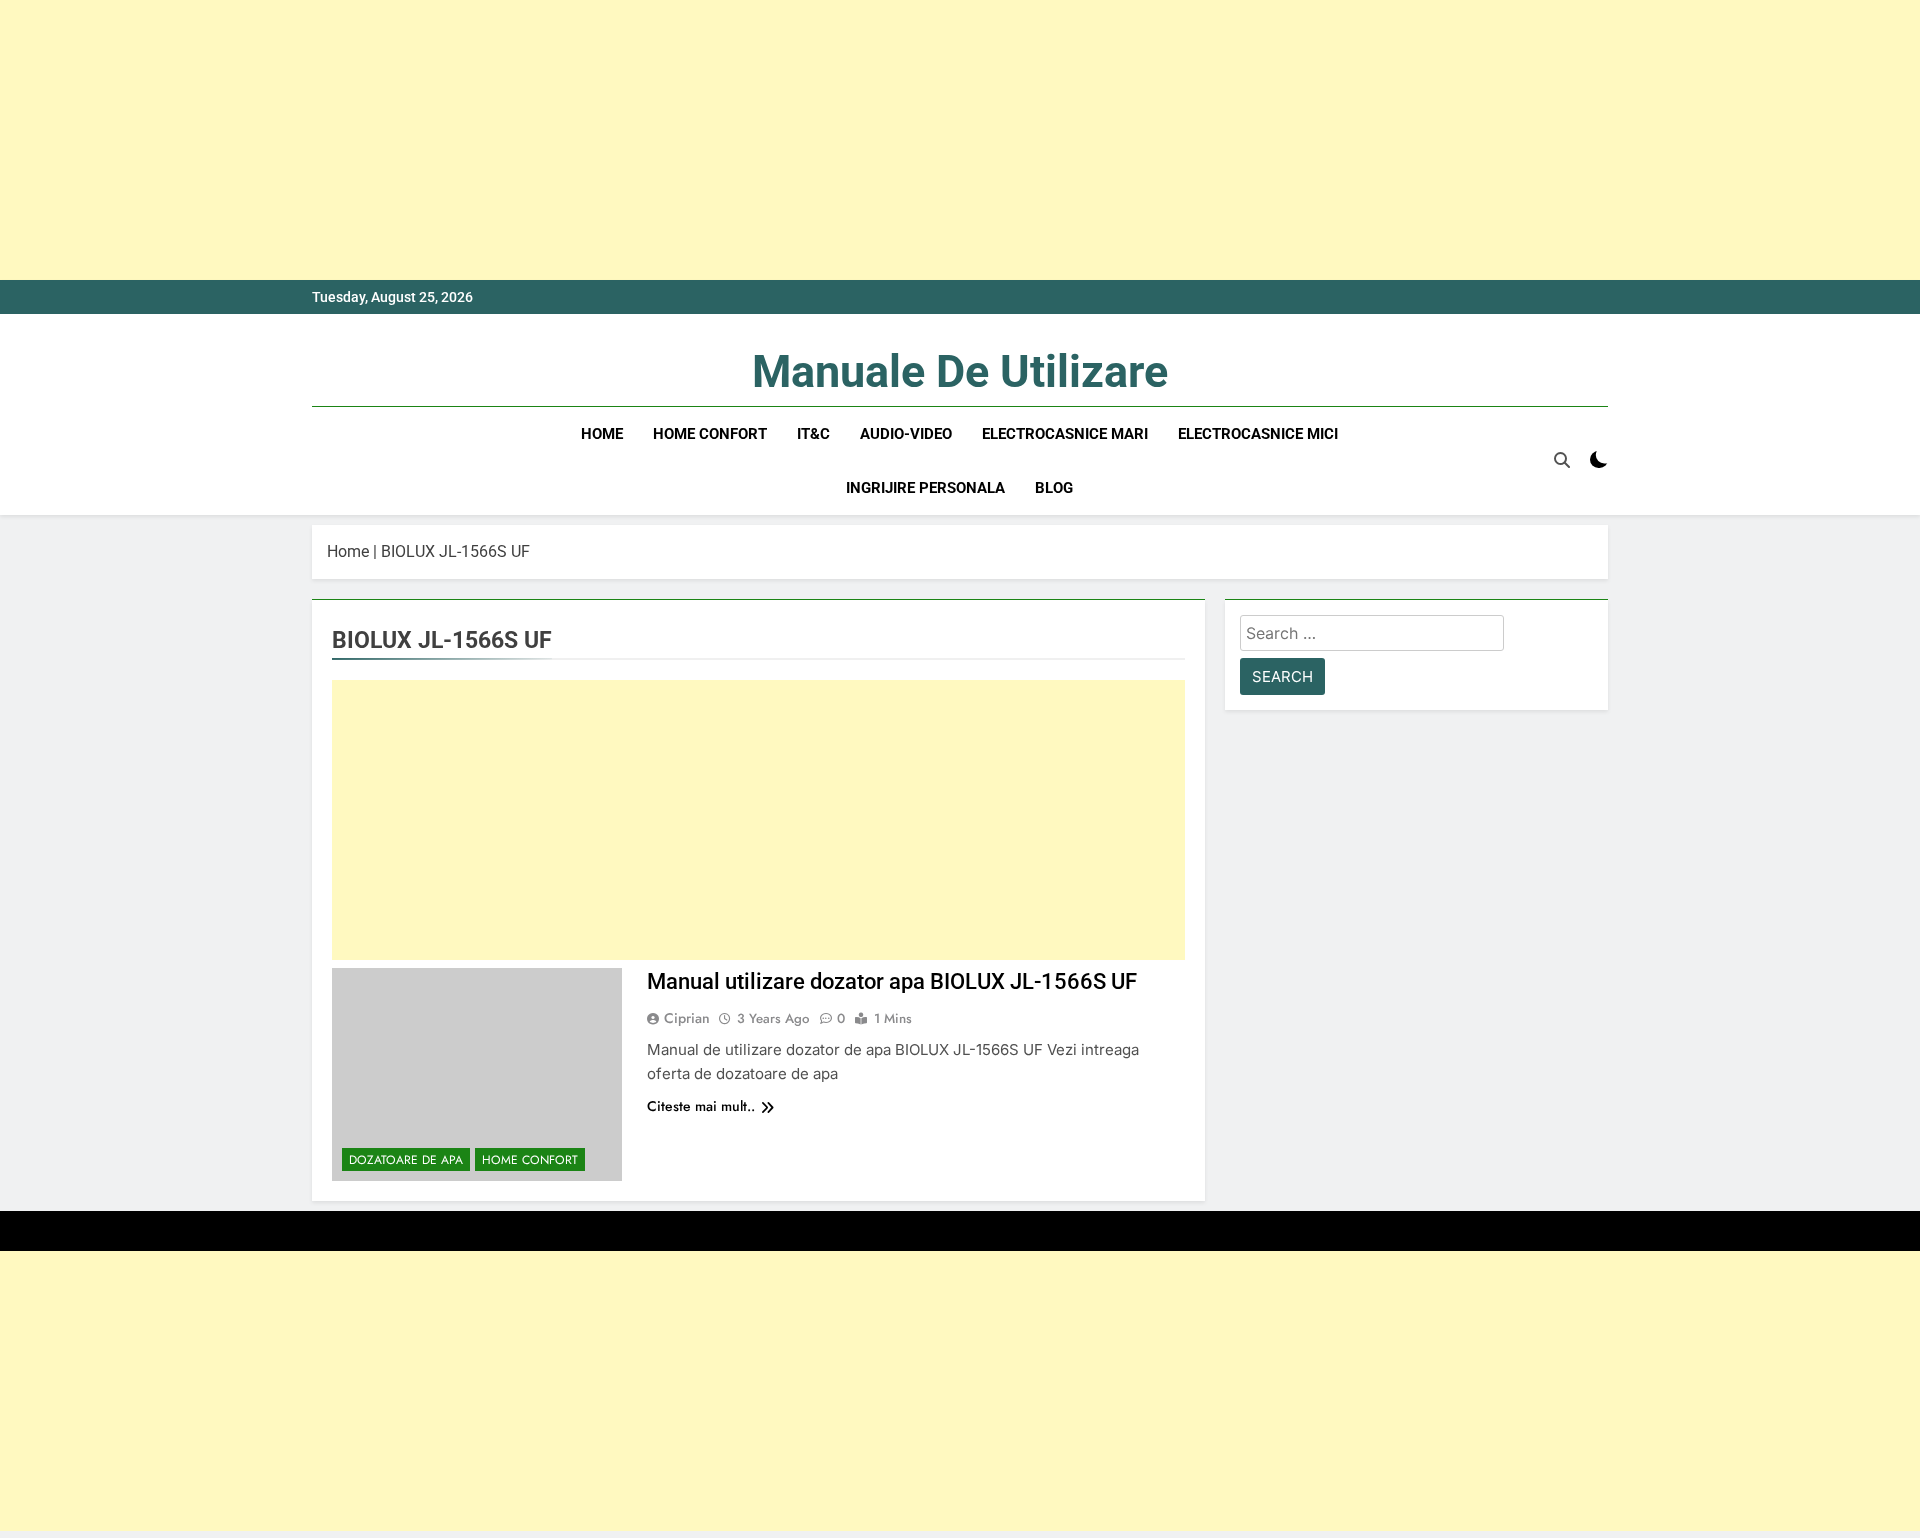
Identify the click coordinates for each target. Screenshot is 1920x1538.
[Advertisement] (600, 140)
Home (602, 434)
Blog (1054, 488)
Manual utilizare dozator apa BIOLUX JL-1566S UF (892, 981)
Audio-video (906, 434)
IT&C (813, 434)
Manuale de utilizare (960, 371)
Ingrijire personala (925, 488)
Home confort (710, 434)
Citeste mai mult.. (701, 1106)
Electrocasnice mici (1258, 434)
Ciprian (687, 1018)
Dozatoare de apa (406, 1160)
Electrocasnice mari (1065, 434)
